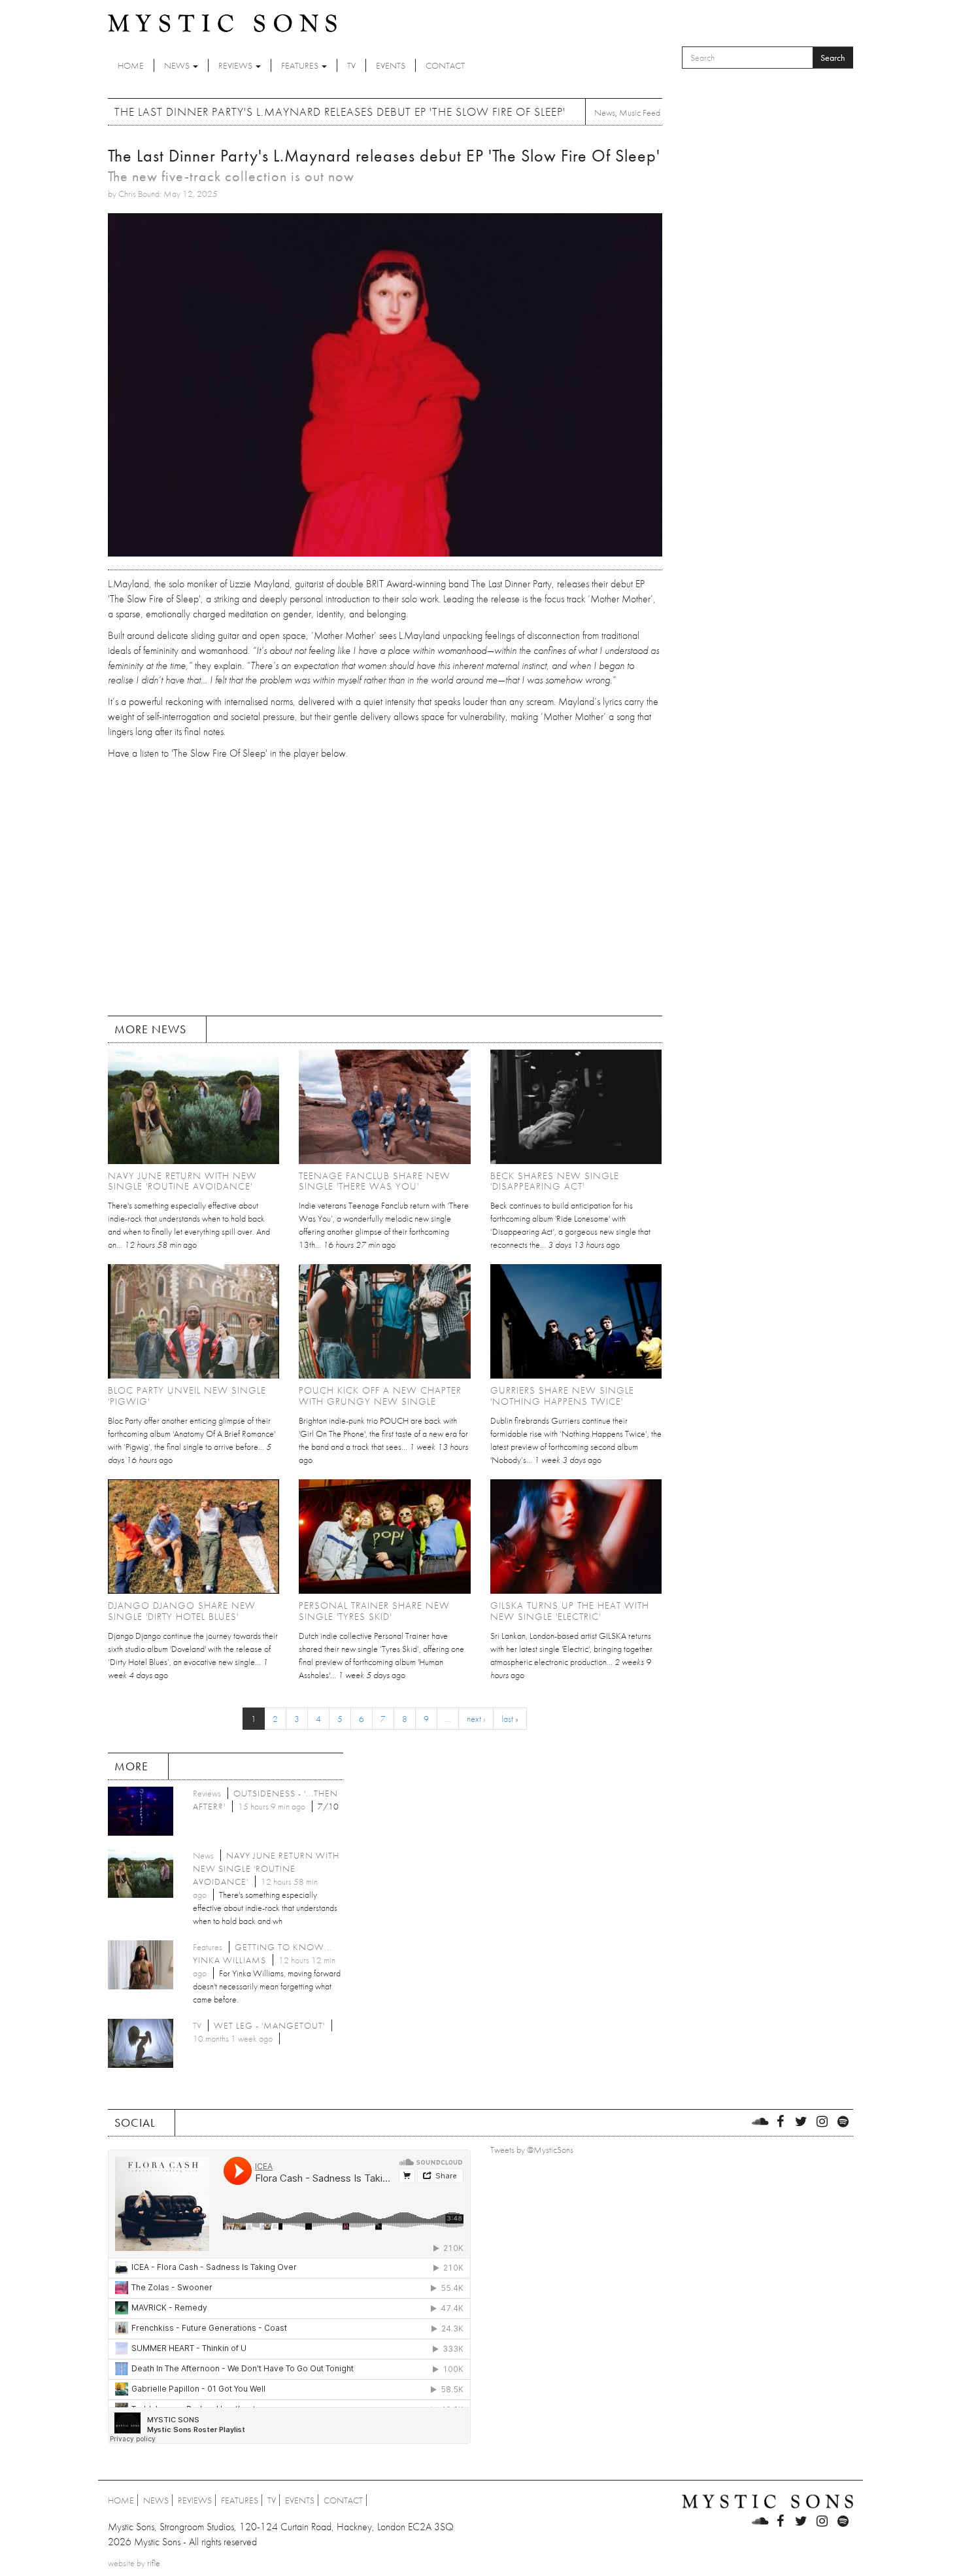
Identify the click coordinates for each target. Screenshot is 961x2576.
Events (391, 65)
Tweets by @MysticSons (532, 2150)
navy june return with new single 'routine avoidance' (182, 1181)
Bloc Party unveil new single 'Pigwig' (187, 1396)
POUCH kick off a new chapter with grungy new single (380, 1396)
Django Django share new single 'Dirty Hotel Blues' (182, 1611)
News (178, 65)
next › (476, 1719)
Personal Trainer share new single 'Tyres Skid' (374, 1611)
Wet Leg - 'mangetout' (269, 2025)
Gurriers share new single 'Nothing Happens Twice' (562, 1396)
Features (301, 65)
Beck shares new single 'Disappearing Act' (555, 1181)
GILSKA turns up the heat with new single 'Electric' (570, 1611)
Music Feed (640, 112)
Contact (445, 65)
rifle (154, 2563)
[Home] (222, 22)
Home (131, 65)
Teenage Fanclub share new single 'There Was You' (375, 1181)
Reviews (236, 65)
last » (510, 1719)
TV (351, 65)
